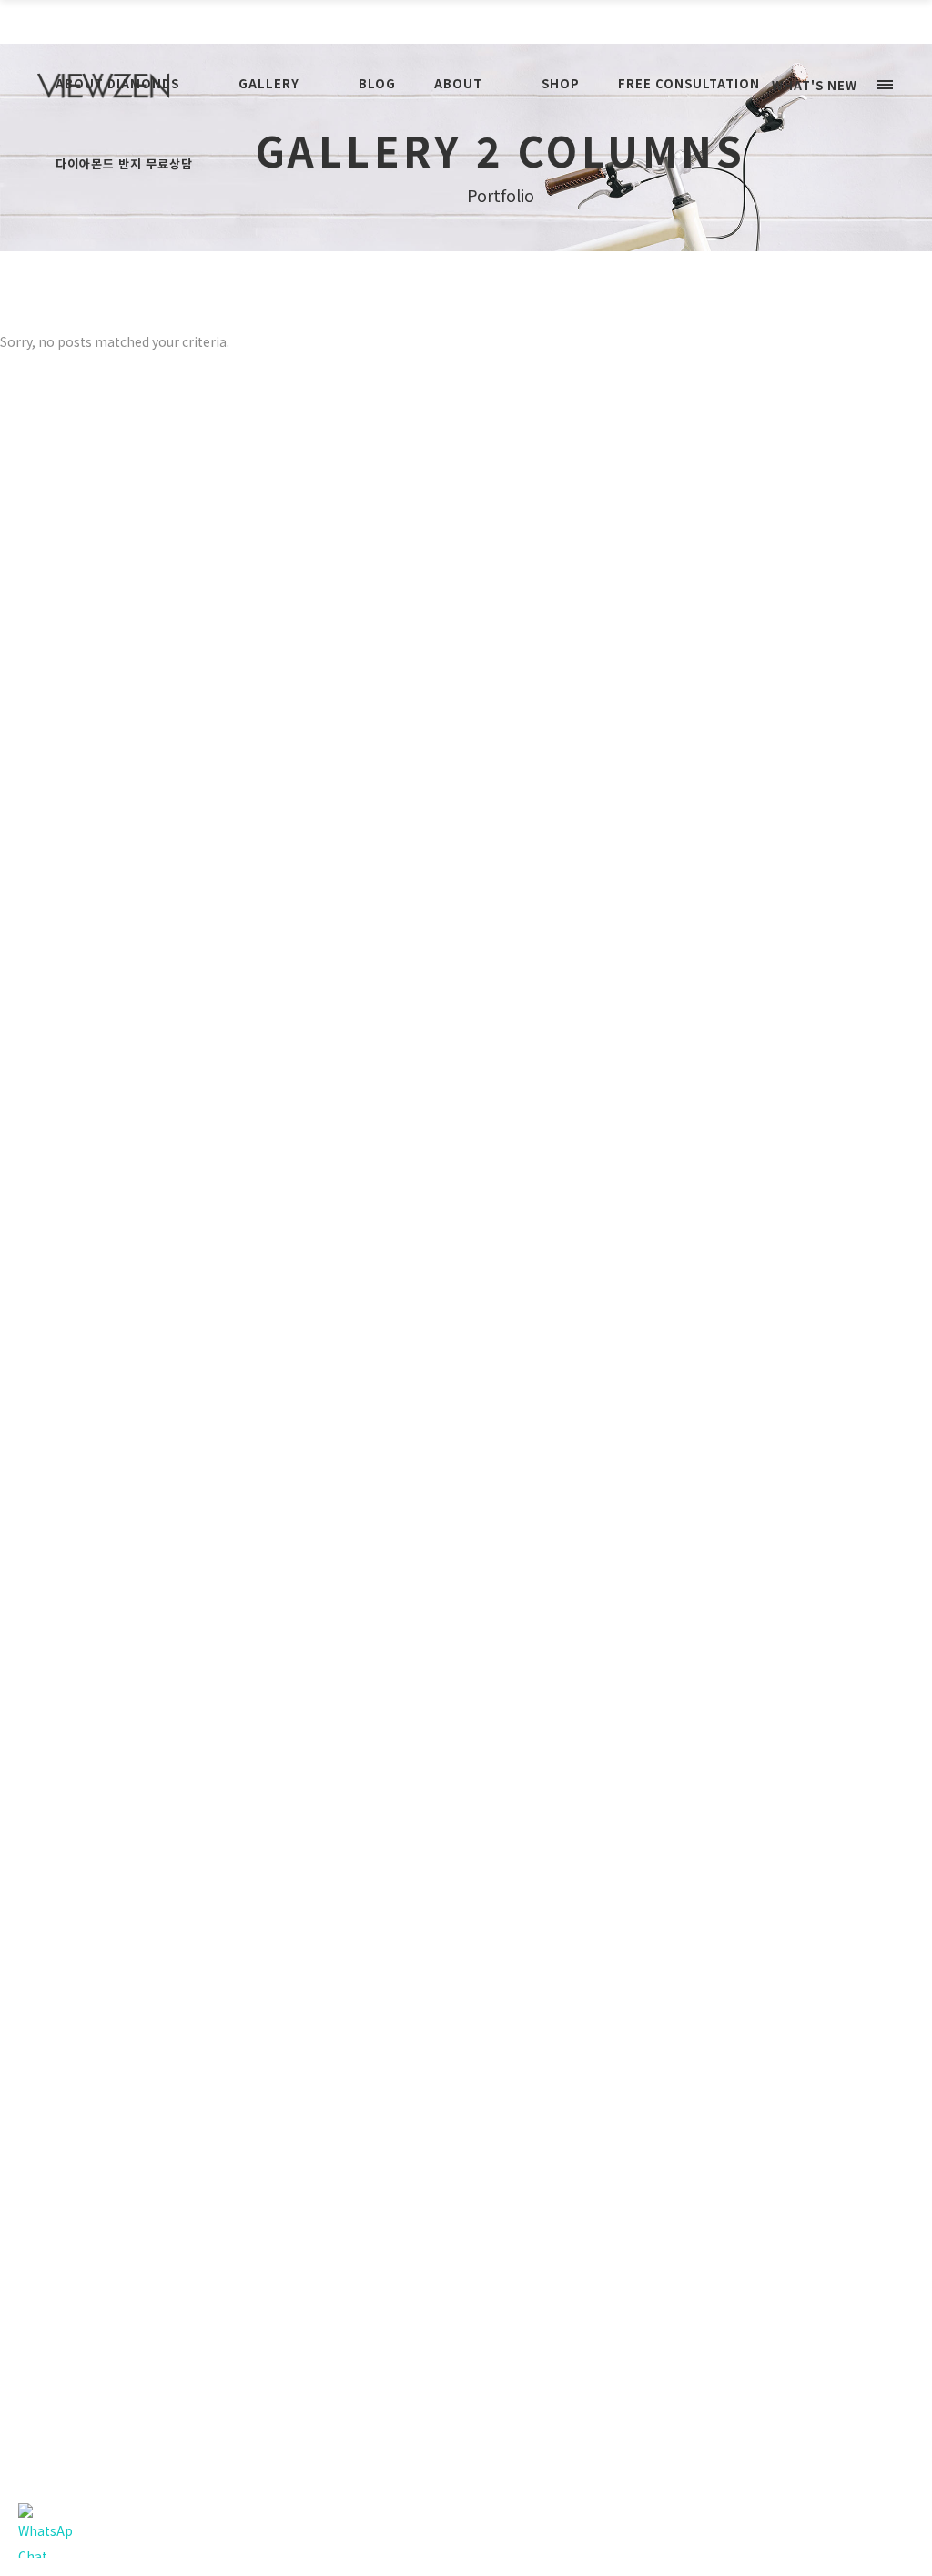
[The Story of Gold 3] (340, 662)
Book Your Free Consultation (466, 21)
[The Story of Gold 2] (340, 790)
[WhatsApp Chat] (46, 2530)
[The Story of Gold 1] (340, 919)
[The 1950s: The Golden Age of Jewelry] (340, 1705)
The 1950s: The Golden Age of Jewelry (417, 1078)
